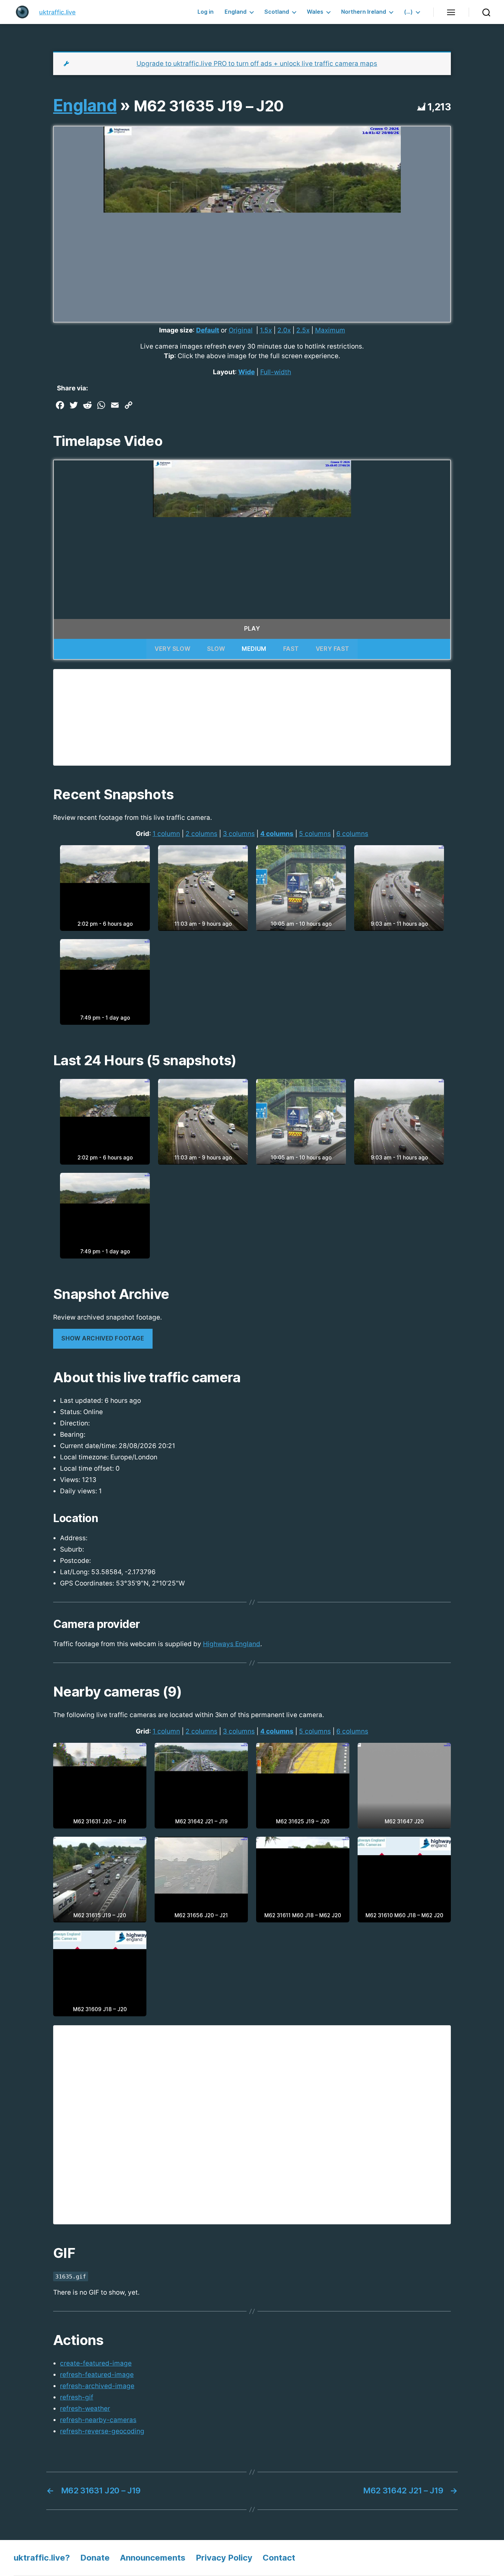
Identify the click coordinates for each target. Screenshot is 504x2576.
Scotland (277, 12)
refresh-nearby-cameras (98, 2420)
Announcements (153, 2558)
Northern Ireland (364, 12)
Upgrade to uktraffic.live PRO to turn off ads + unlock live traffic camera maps (257, 64)
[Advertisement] (252, 717)
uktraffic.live (57, 12)
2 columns (201, 834)
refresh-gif (77, 2397)
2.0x (284, 330)
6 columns (352, 834)
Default (208, 330)
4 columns (277, 834)
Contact (279, 2558)
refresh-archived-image (97, 2386)
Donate (95, 2558)
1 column (166, 834)
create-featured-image (96, 2363)
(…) (408, 12)
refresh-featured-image (97, 2375)
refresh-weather (85, 2409)
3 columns (239, 834)
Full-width (276, 372)
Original (241, 330)
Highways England (232, 1644)
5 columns (315, 834)
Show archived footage (103, 1338)
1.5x (266, 330)
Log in (206, 12)
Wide (247, 372)
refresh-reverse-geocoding (102, 2431)
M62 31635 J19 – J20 (209, 106)
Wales (315, 12)
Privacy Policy (224, 2558)
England (236, 12)
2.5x (303, 330)
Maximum (330, 330)
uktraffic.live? (42, 2558)
